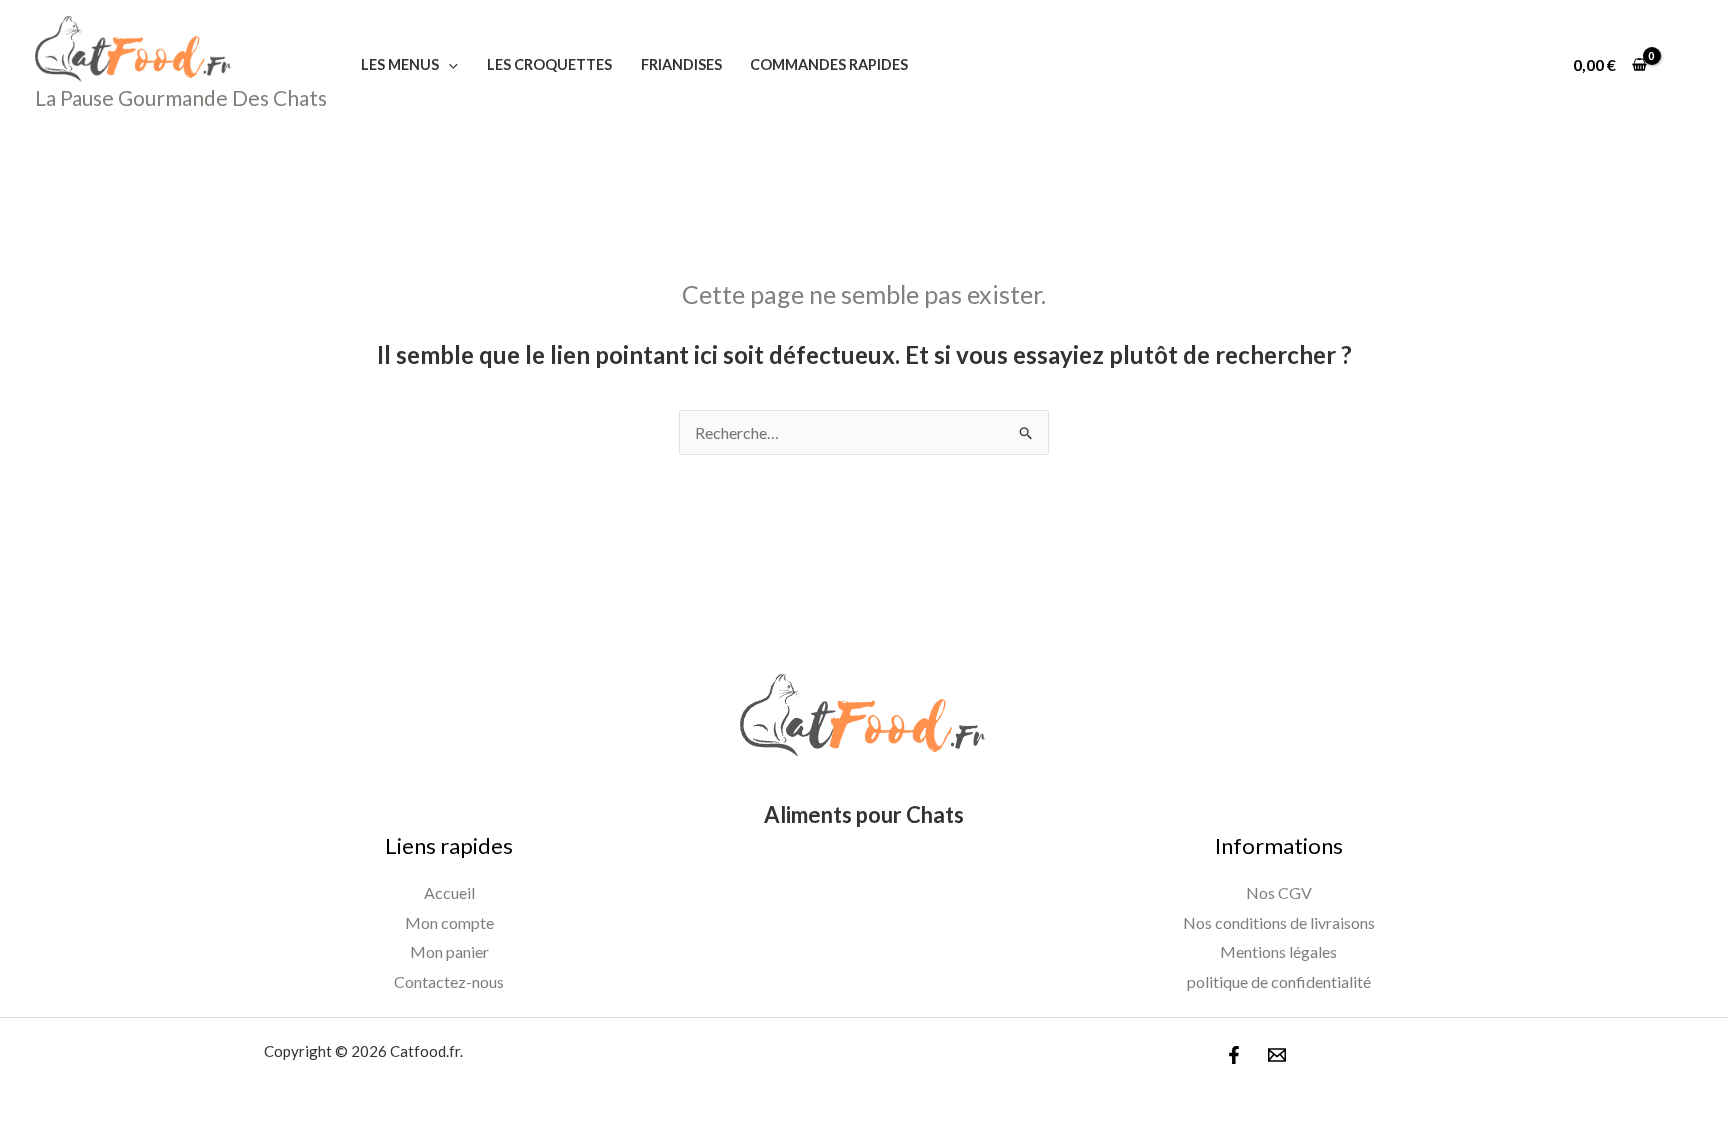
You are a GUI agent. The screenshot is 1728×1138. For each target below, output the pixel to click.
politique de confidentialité (1279, 981)
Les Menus (400, 64)
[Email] (1277, 1055)
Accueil (449, 892)
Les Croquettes (549, 64)
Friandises (681, 64)
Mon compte (449, 922)
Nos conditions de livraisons (1279, 922)
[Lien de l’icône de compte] (1684, 65)
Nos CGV (1279, 892)
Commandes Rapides (829, 64)
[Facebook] (1234, 1055)
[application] (448, 64)
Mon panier (449, 951)
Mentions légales (1278, 951)
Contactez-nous (449, 981)
